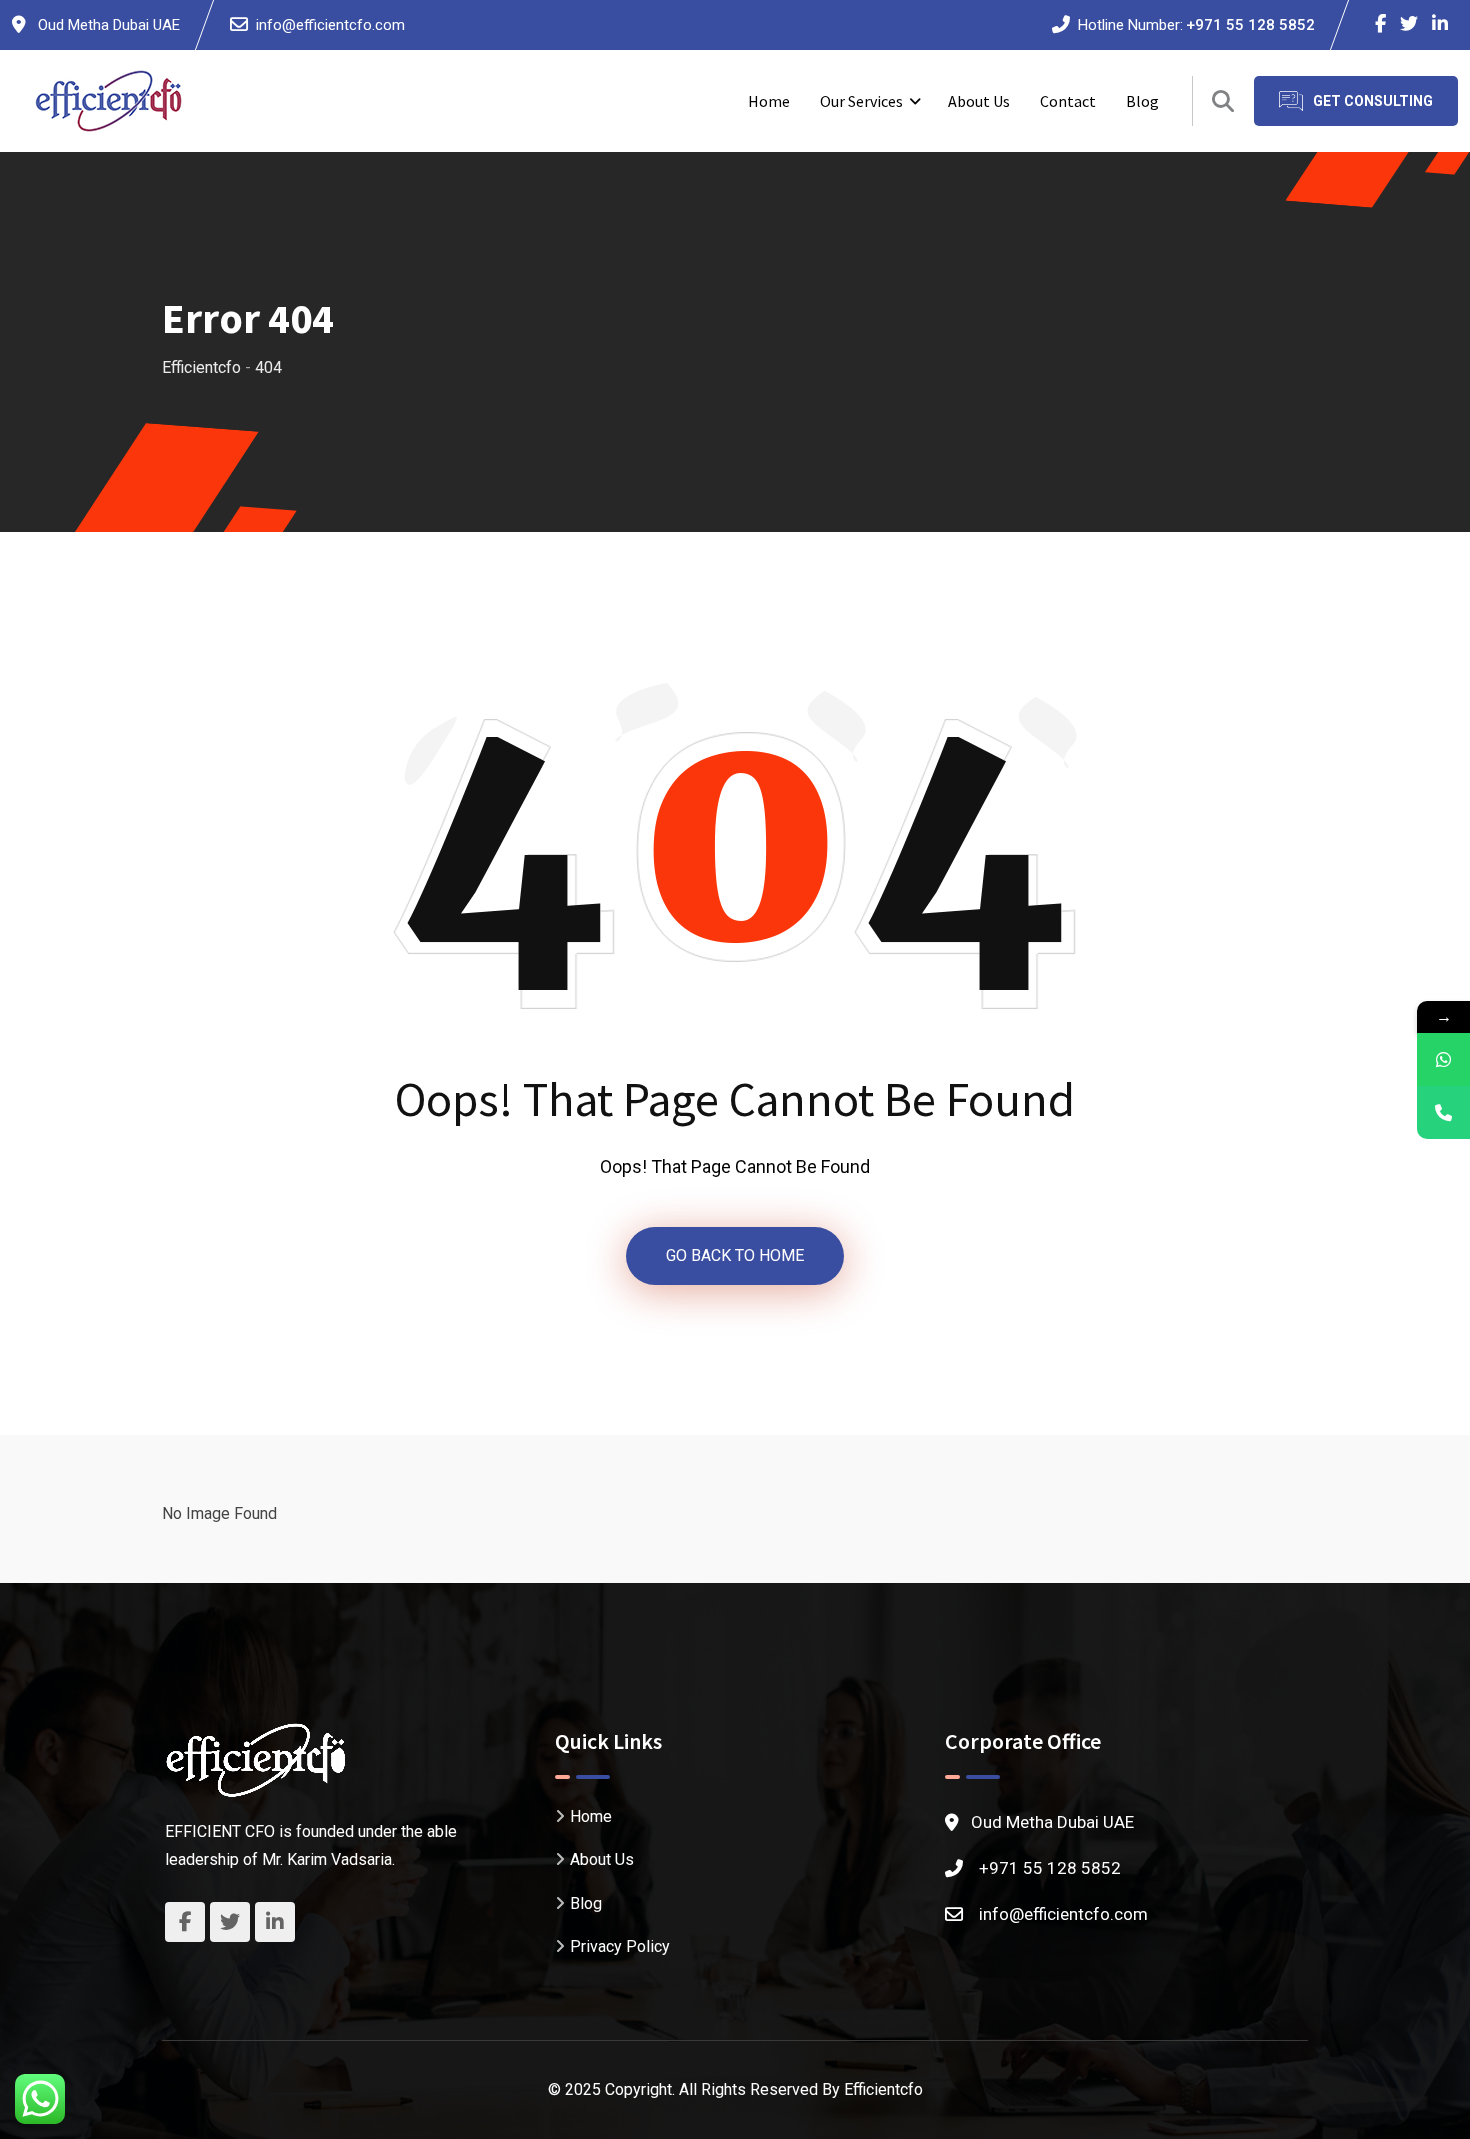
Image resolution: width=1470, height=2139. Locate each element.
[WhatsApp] (1443, 1059)
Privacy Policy (620, 1946)
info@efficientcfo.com (330, 25)
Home (769, 101)
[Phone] (1443, 1112)
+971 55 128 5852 (1250, 25)
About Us (979, 101)
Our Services (861, 101)
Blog (1142, 101)
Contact (1068, 101)
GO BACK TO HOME (735, 1255)
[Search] (1223, 101)
